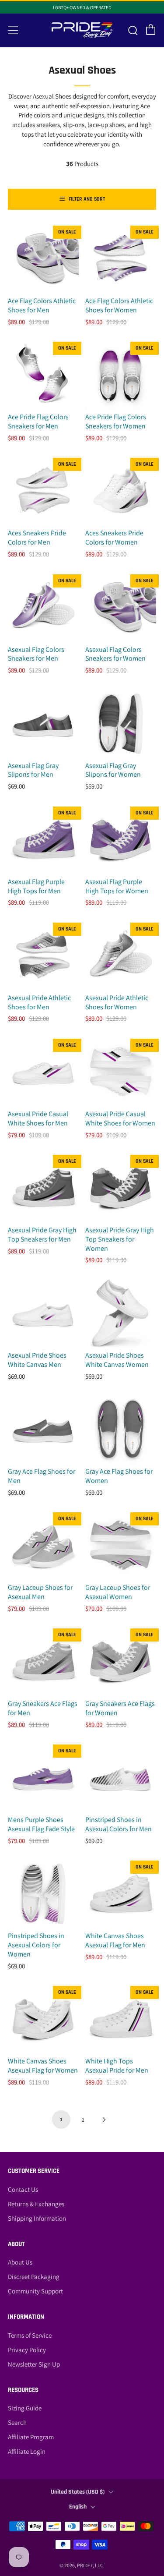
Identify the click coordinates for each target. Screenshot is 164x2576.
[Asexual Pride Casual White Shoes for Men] (43, 1072)
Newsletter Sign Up (34, 2364)
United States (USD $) (78, 2492)
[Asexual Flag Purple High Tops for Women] (121, 839)
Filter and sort (87, 199)
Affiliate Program (31, 2437)
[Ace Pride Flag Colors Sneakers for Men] (43, 375)
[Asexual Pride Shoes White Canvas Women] (121, 1313)
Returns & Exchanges (36, 2204)
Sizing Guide (25, 2408)
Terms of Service (30, 2335)
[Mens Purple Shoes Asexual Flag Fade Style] (43, 1777)
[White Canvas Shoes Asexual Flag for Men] (121, 1893)
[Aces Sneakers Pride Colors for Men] (43, 491)
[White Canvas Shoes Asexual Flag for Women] (43, 2019)
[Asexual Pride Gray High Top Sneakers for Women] (121, 1188)
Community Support (35, 2291)
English (78, 2507)
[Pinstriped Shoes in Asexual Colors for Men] (121, 1777)
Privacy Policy (27, 2350)
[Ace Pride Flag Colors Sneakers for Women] (121, 375)
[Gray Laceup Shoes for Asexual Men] (43, 1545)
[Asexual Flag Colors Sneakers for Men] (43, 607)
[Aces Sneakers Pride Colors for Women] (121, 491)
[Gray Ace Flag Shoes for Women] (121, 1429)
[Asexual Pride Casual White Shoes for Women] (121, 1072)
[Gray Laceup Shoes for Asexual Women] (121, 1545)
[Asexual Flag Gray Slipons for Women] (121, 723)
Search (17, 2422)
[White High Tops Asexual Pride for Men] (121, 2019)
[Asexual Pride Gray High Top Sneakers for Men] (43, 1188)
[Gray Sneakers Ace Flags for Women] (121, 1661)
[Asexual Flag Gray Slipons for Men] (43, 723)
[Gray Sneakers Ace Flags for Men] (43, 1661)
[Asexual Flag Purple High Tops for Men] (43, 839)
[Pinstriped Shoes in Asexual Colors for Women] (43, 1893)
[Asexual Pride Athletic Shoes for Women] (121, 955)
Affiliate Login (27, 2451)
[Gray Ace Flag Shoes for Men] (43, 1429)
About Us (20, 2262)
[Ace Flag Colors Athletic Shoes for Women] (121, 258)
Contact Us (23, 2189)
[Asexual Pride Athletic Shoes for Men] (43, 955)
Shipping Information (37, 2218)
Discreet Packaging (34, 2277)
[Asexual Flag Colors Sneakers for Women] (121, 607)
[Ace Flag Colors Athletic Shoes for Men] (43, 258)
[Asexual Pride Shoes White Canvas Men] (43, 1313)
